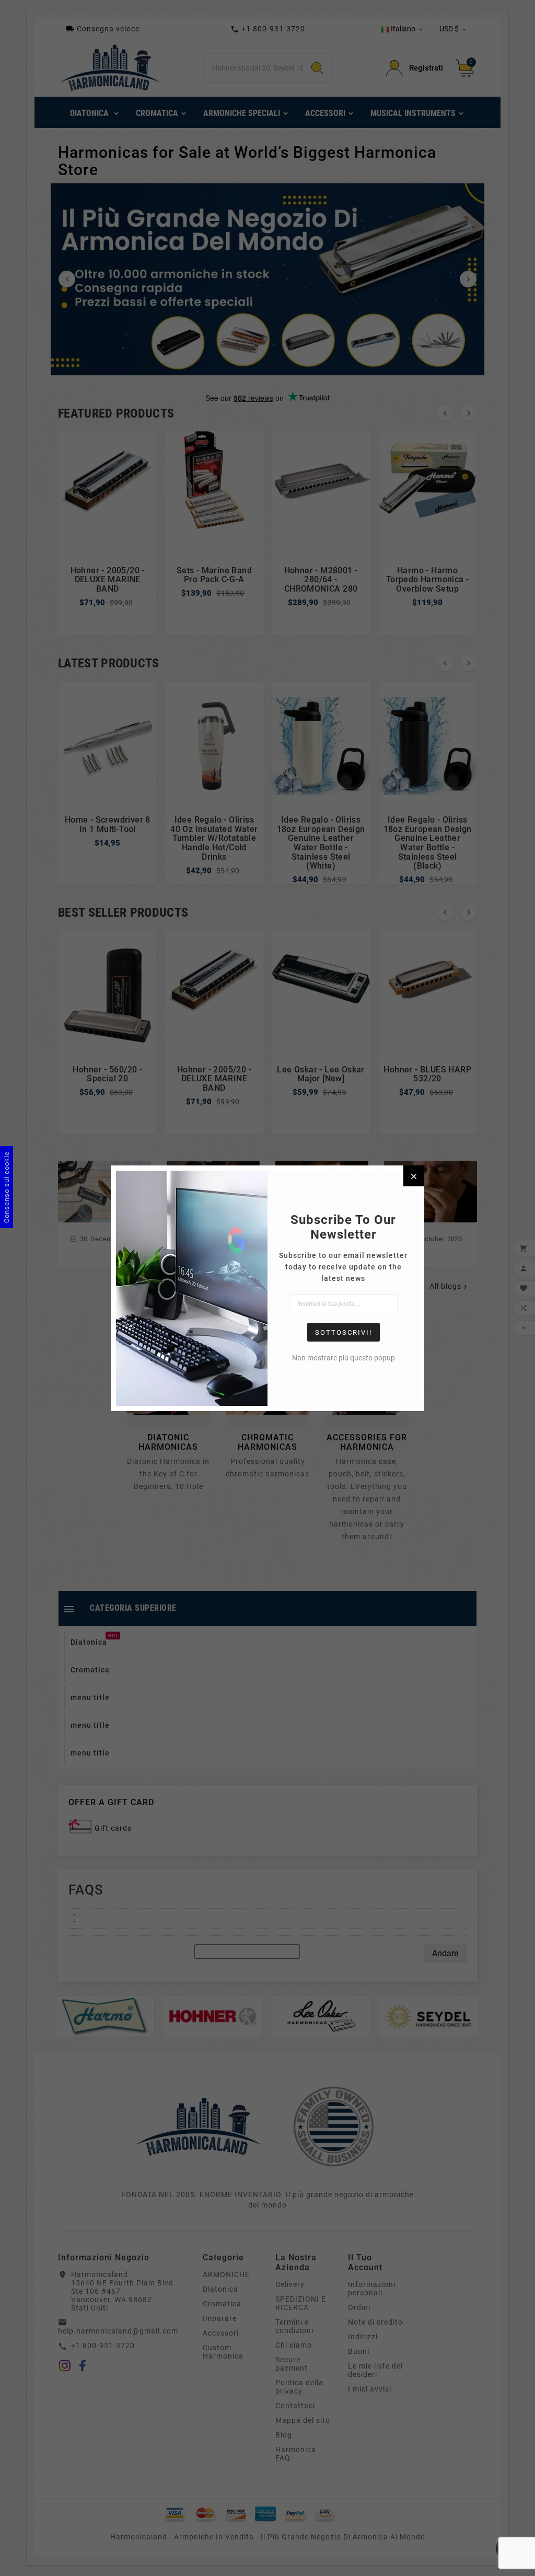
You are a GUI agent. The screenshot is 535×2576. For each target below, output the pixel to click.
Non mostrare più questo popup (344, 1358)
